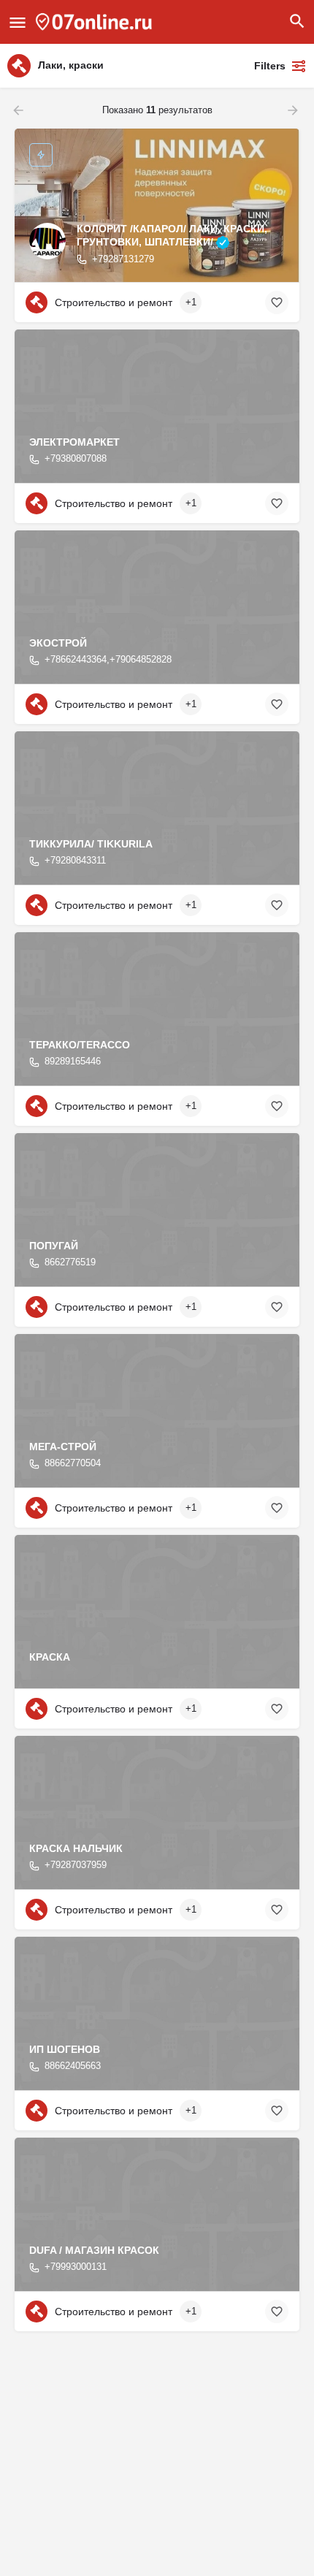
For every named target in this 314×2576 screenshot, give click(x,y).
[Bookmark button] (277, 302)
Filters (270, 66)
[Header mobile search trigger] (297, 21)
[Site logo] (96, 22)
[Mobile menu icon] (18, 22)
